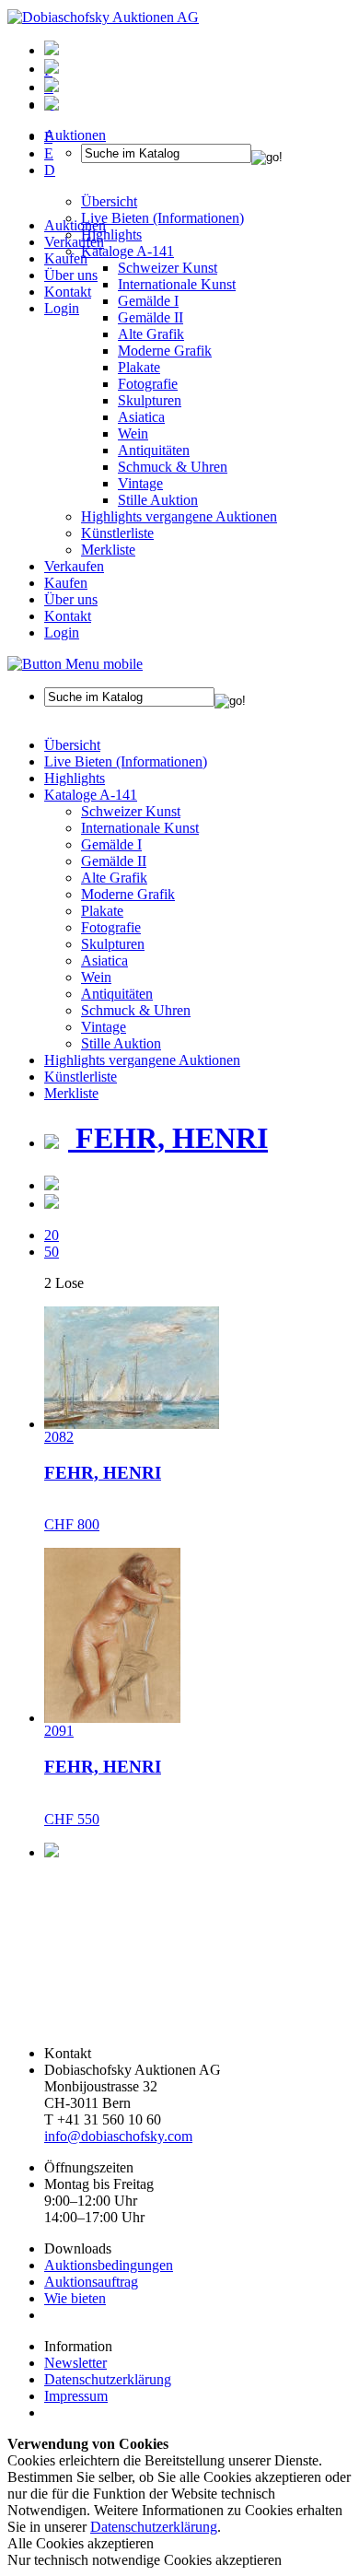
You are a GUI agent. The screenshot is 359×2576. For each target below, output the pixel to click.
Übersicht (72, 745)
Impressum (76, 2396)
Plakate (139, 367)
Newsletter (75, 2363)
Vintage (140, 483)
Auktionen (75, 225)
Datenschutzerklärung (108, 2379)
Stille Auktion (158, 500)
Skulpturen (150, 400)
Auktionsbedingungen (109, 2265)
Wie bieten (75, 2298)
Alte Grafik (151, 334)
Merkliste (108, 550)
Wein (133, 433)
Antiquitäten (154, 450)
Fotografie (148, 384)
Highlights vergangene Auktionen (179, 516)
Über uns (71, 275)
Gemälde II (151, 317)
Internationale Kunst (140, 828)
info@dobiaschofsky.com (118, 2136)
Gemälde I (111, 844)
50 (52, 1252)
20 (52, 1235)
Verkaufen (74, 242)
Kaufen (66, 258)
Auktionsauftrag (91, 2282)
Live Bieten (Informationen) (126, 761)
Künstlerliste (117, 533)
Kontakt (68, 292)
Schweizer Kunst (131, 811)
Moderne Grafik (165, 351)
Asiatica (141, 417)
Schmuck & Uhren (173, 467)
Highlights (75, 778)
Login (62, 308)
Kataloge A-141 (91, 795)
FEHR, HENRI (168, 1138)
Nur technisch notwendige (145, 2560)
